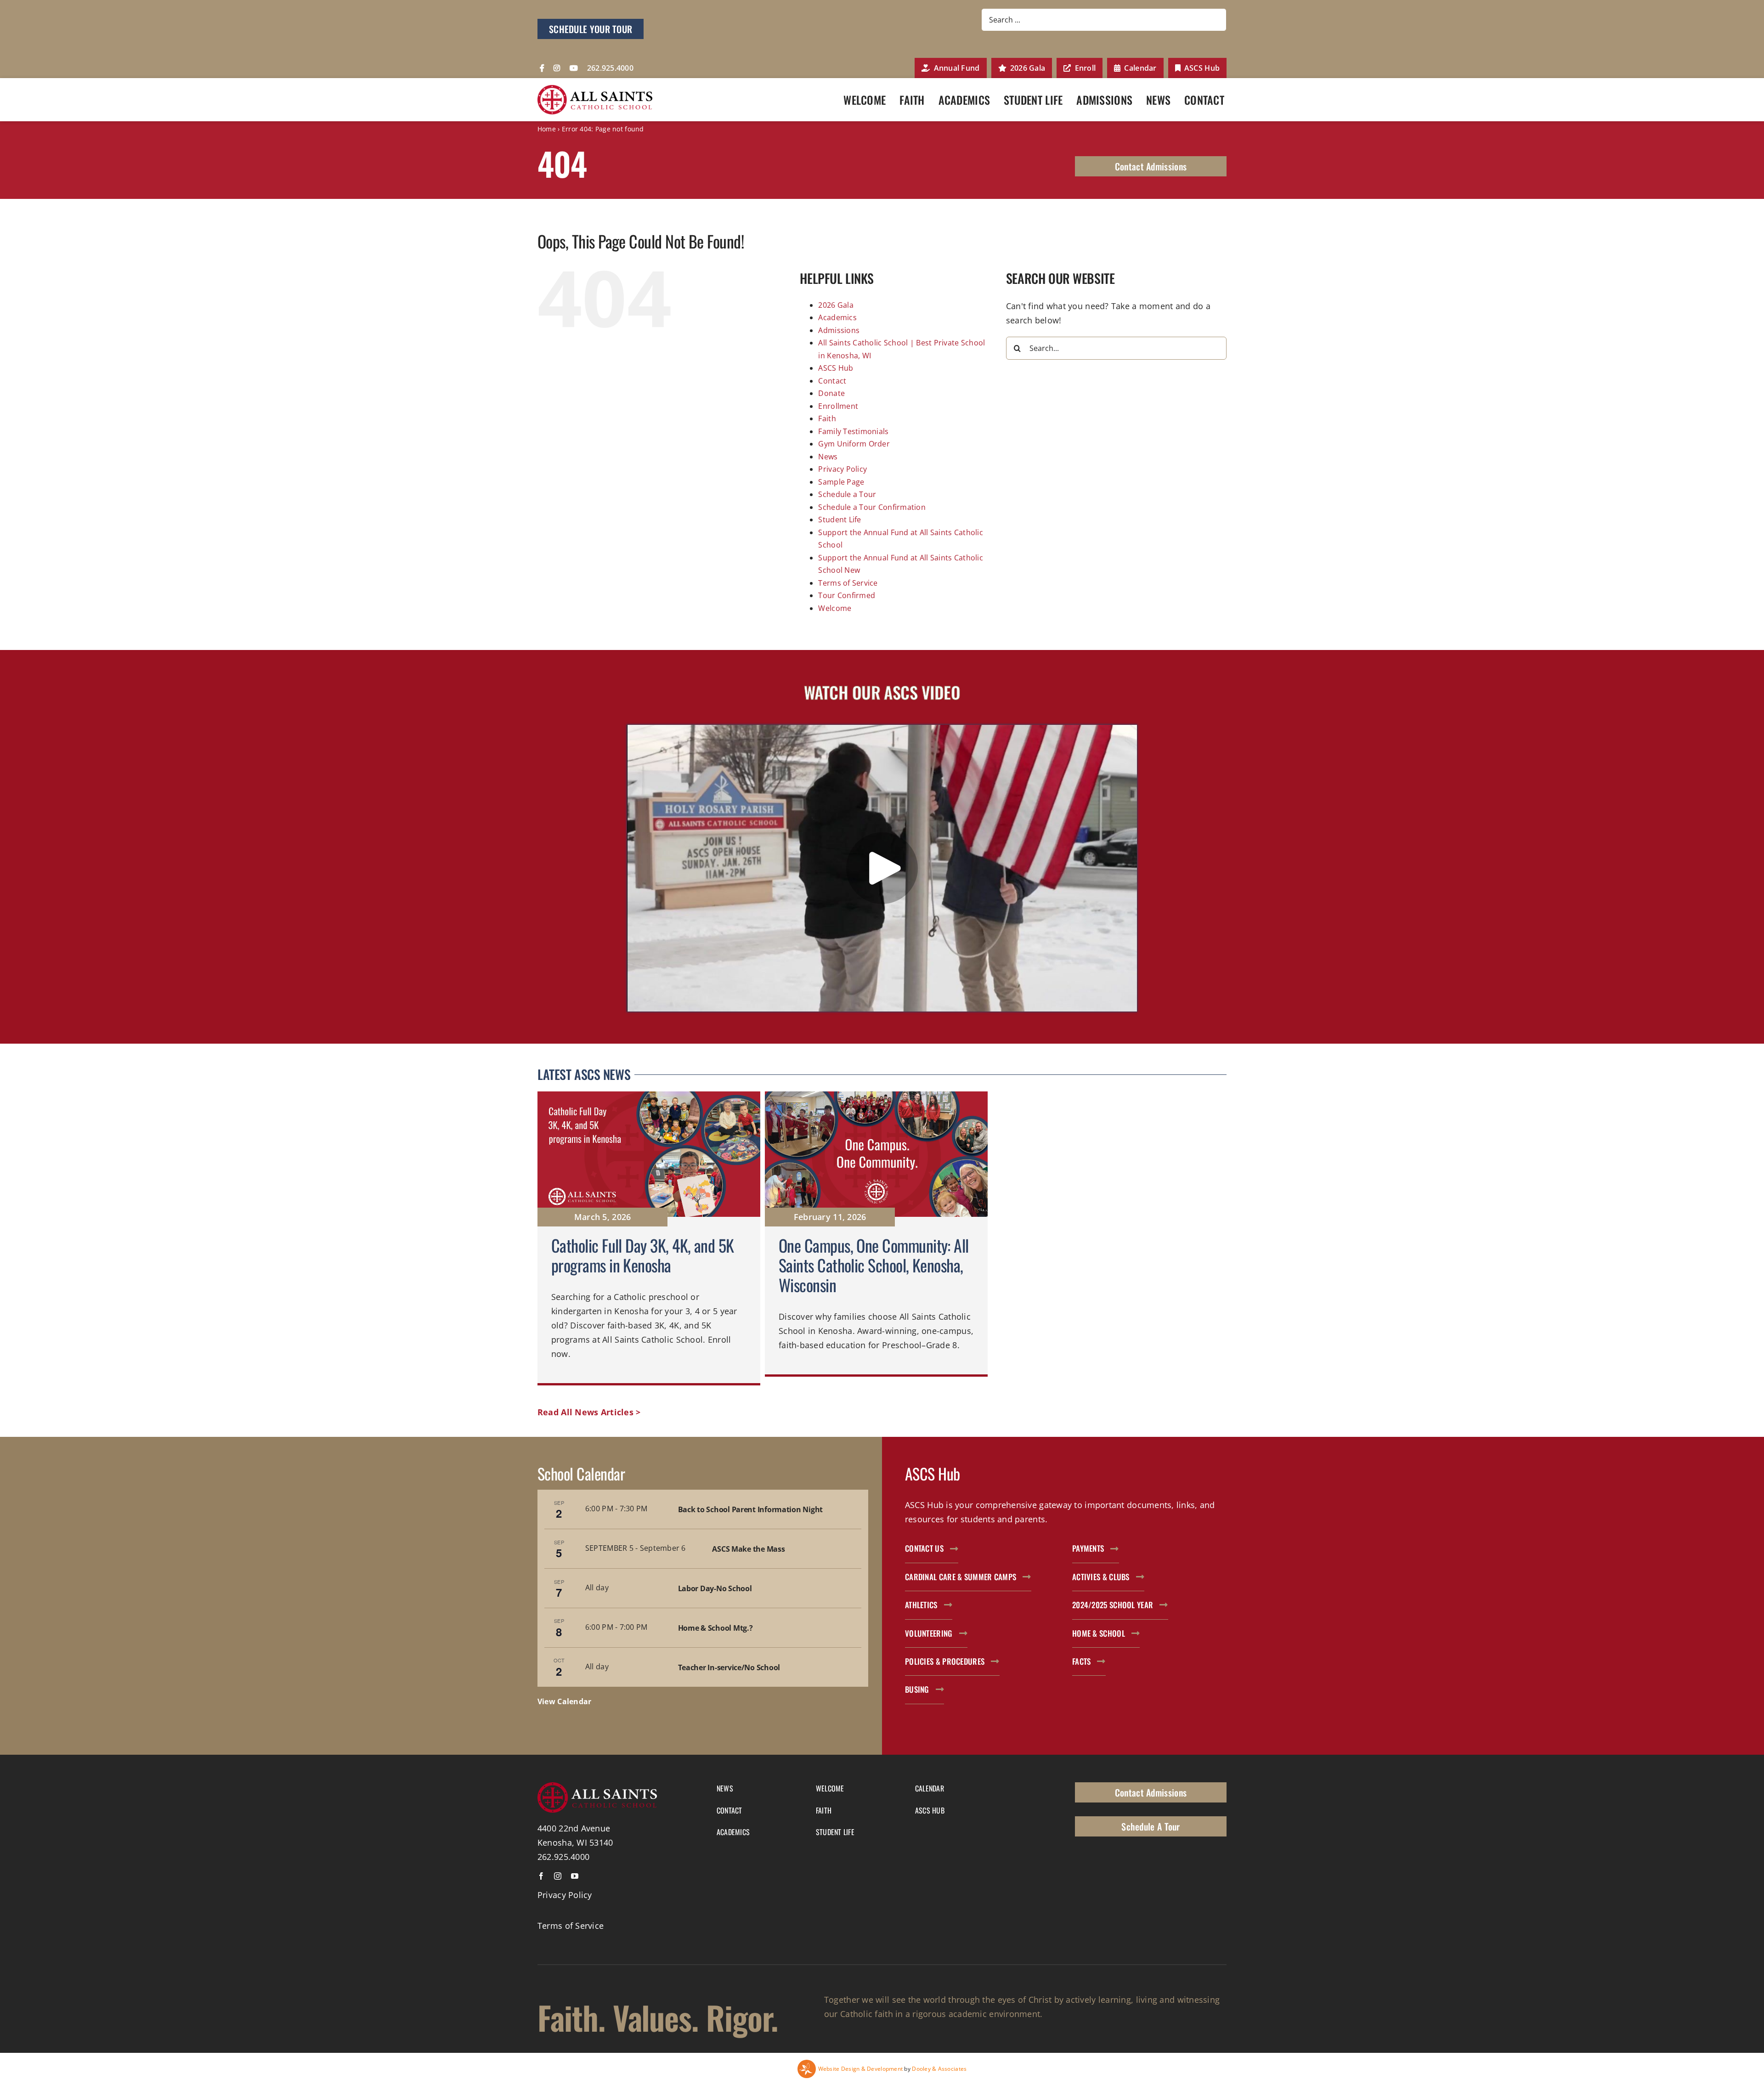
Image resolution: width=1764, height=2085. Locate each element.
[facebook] (541, 1876)
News (828, 457)
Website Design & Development (861, 2069)
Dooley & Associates (939, 2069)
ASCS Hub (836, 368)
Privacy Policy (842, 469)
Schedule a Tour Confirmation (872, 507)
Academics (837, 317)
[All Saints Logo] (595, 89)
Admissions (839, 330)
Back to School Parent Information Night (750, 1509)
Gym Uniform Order (854, 444)
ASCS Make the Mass (748, 1549)
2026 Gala (836, 305)
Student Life (840, 520)
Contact (832, 381)
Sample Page (841, 482)
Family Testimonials (853, 431)
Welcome (835, 608)
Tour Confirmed (847, 595)
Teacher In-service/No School (729, 1667)
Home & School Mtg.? (715, 1628)
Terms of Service (848, 583)
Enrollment (838, 406)
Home (547, 129)
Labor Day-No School (715, 1588)
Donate (831, 393)
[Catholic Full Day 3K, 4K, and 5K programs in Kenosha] (649, 1238)
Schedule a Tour (847, 494)
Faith (827, 418)
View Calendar (565, 1701)
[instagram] (558, 1876)
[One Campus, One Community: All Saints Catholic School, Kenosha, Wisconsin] (876, 1238)
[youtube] (575, 1876)
